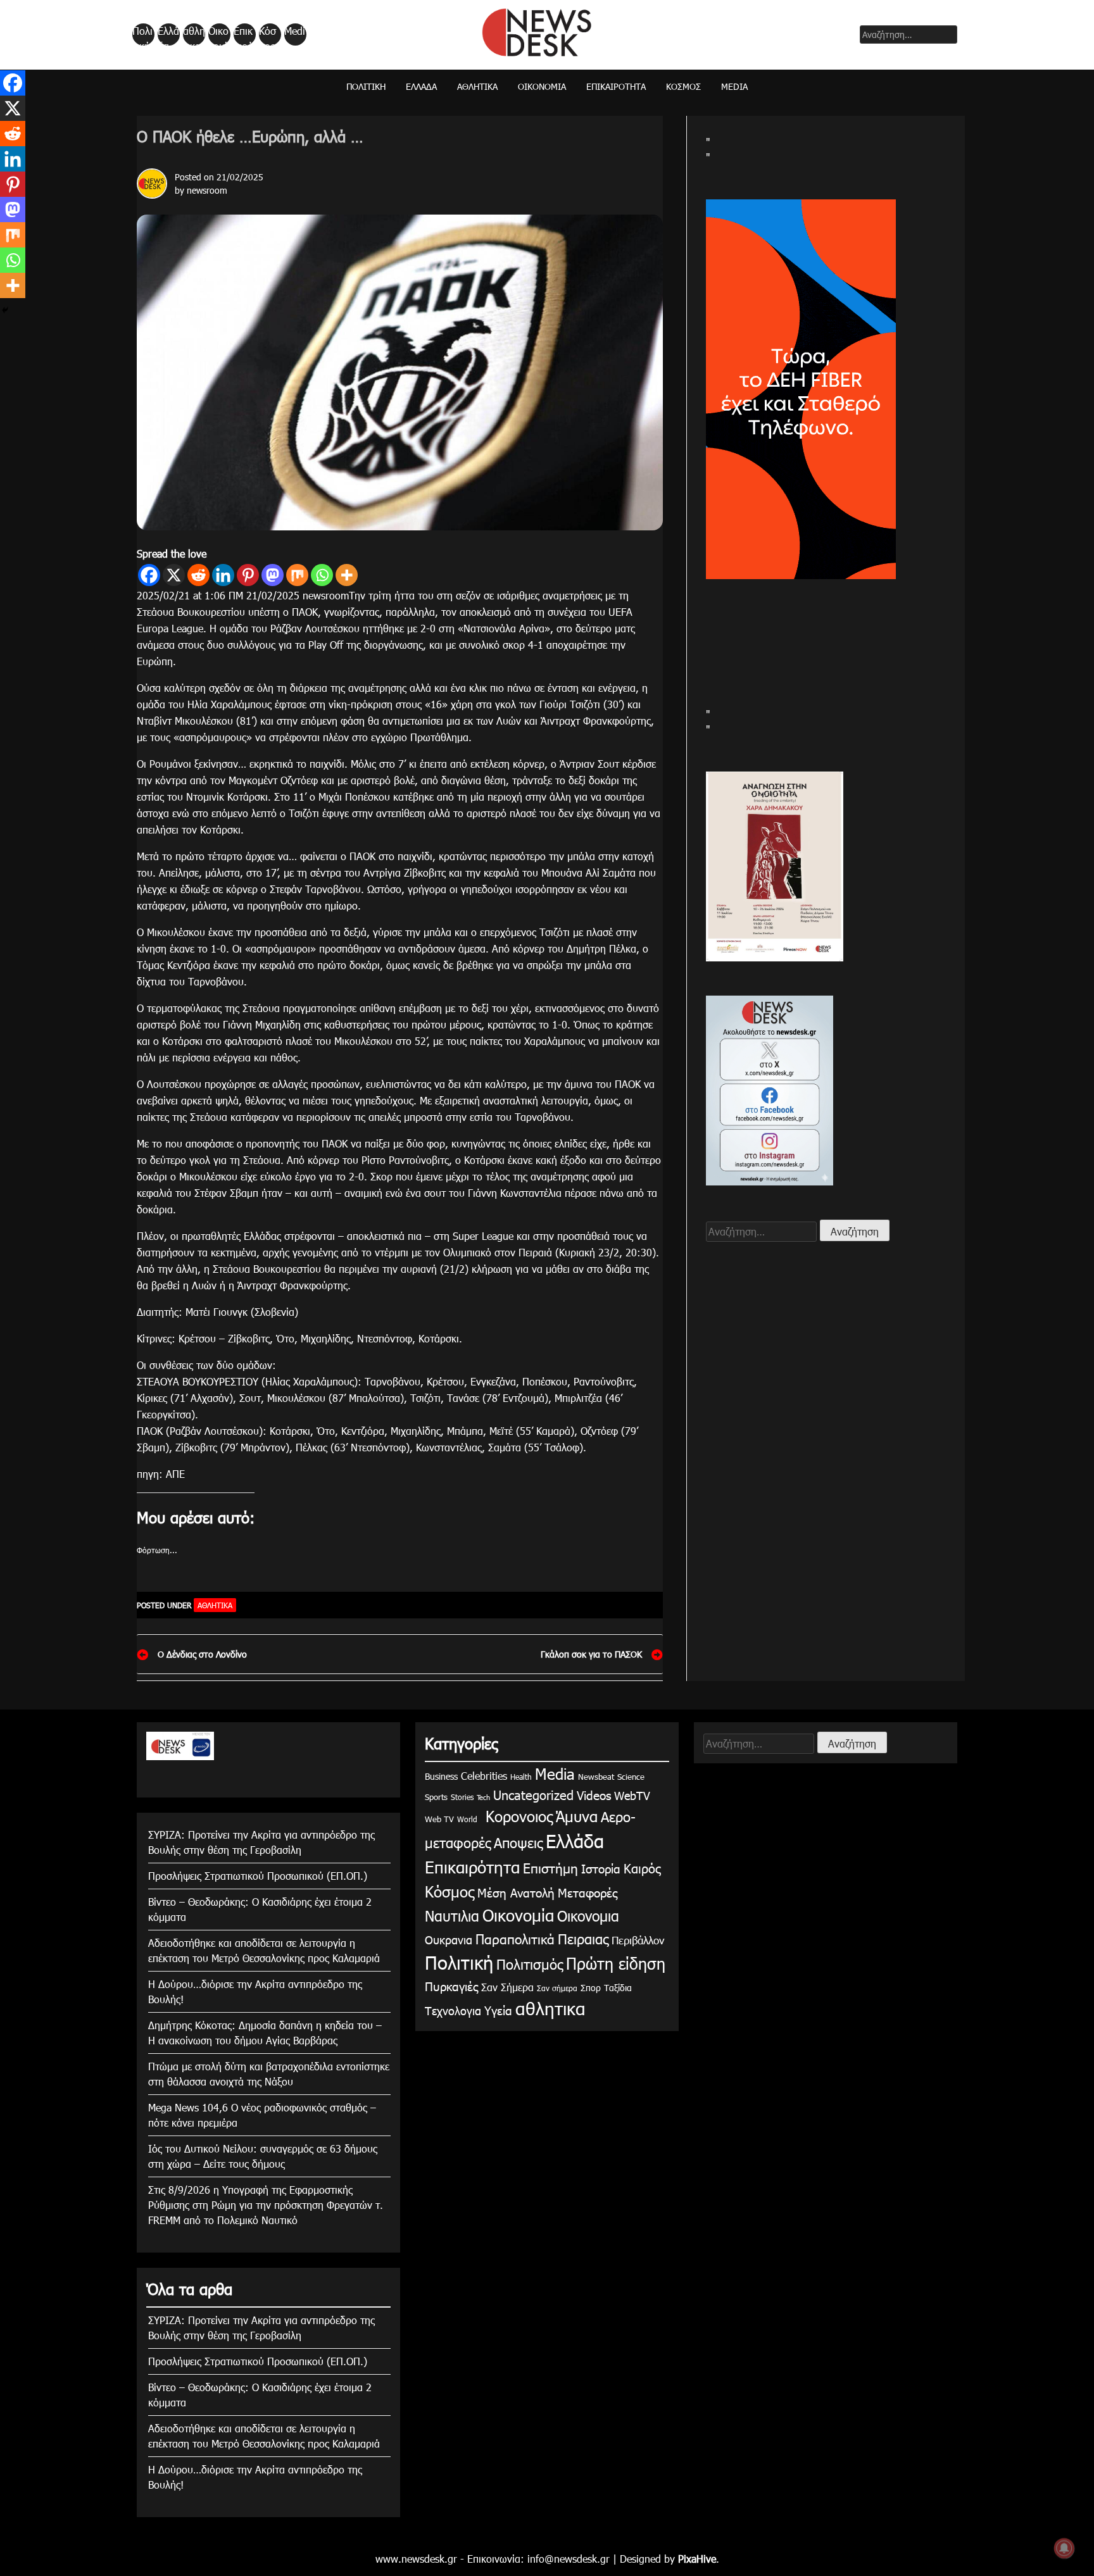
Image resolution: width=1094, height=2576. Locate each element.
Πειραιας (583, 1938)
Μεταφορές (588, 1892)
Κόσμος (267, 35)
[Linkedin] (223, 575)
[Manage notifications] (1064, 2548)
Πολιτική (142, 35)
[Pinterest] (248, 575)
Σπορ (591, 1988)
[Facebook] (149, 575)
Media (295, 35)
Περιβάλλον (638, 1940)
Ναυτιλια (452, 1916)
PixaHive (697, 2559)
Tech (483, 1797)
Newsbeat (596, 1777)
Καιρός (642, 1868)
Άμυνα (577, 1816)
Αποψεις (518, 1842)
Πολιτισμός (530, 1964)
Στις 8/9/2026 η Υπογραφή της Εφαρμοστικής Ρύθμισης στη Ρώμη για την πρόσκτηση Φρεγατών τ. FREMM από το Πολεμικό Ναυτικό (266, 2205)
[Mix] (297, 575)
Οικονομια (588, 1916)
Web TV (439, 1819)
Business (441, 1776)
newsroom (207, 190)
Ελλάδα (168, 35)
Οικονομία (218, 35)
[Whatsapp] (322, 575)
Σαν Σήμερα (507, 1987)
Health (521, 1777)
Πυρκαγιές (451, 1986)
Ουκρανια (449, 1940)
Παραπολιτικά (515, 1938)
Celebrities (484, 1776)
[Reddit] (198, 575)
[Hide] (5, 310)
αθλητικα (194, 35)
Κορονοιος (517, 1816)
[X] (174, 575)
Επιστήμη (550, 1867)
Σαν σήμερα (557, 1988)
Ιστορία (601, 1868)
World (467, 1819)
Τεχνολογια (453, 2010)
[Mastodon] (273, 575)
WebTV (632, 1795)
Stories (462, 1797)
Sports (436, 1797)
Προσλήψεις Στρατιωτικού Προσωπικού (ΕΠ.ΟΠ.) (258, 1876)
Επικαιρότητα (244, 35)
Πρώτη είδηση (616, 1963)
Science (631, 1777)
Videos (594, 1795)
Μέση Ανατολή (516, 1892)
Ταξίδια (618, 1988)
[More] (347, 575)
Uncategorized (533, 1794)
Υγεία (498, 2010)
